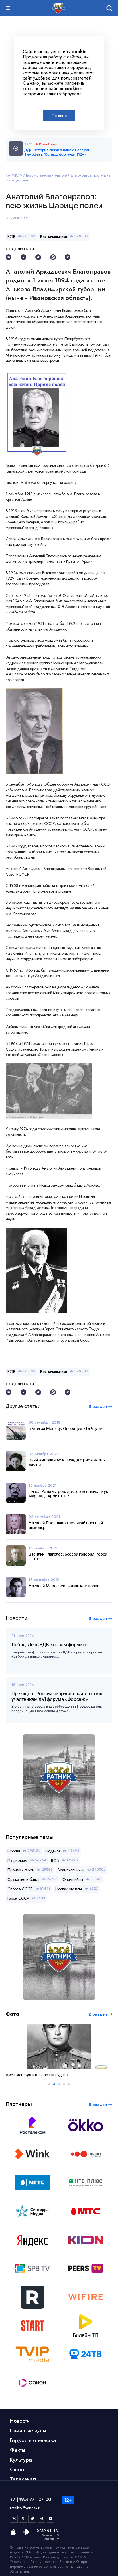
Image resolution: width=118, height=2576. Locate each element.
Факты (18, 2450)
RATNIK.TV (14, 175)
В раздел (98, 1618)
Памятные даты (28, 2431)
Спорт (17, 2470)
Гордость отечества (33, 2440)
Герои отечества (39, 175)
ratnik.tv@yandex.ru (26, 2508)
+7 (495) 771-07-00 (31, 2499)
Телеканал (23, 2479)
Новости (20, 2421)
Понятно (59, 116)
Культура (21, 2460)
